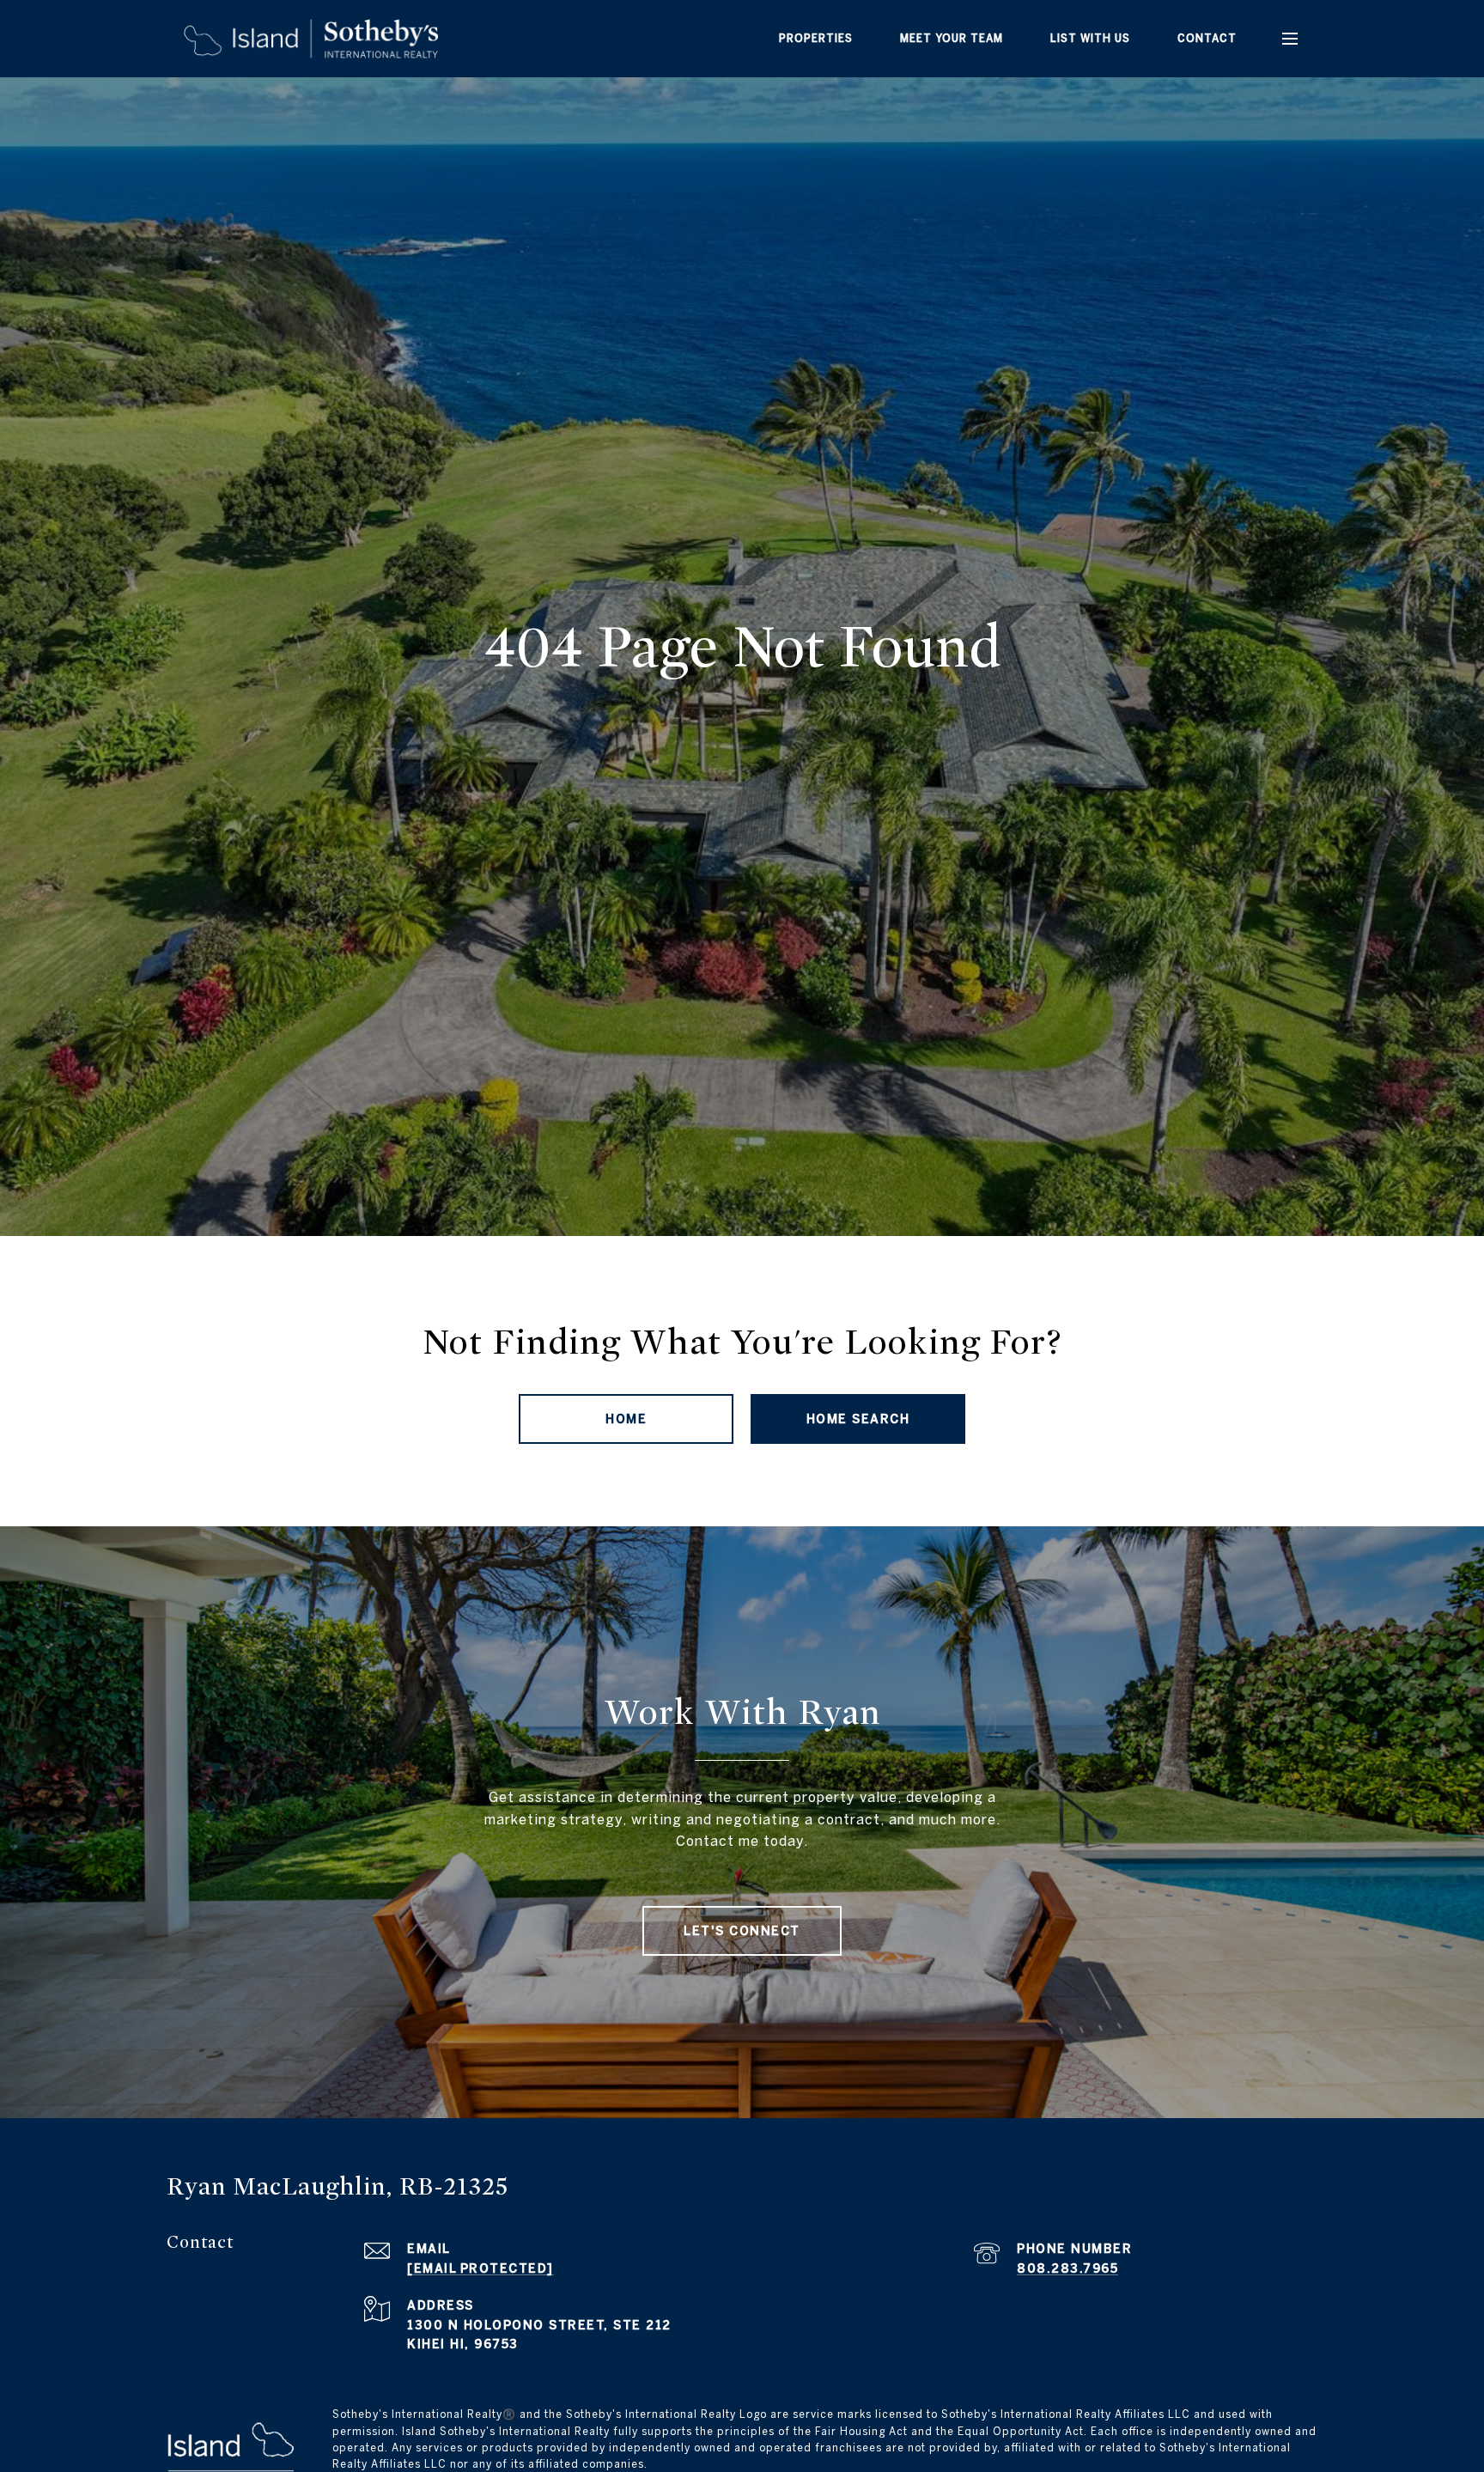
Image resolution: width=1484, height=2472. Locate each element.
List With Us (1090, 38)
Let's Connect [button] (742, 1931)
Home (626, 1419)
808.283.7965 (1067, 2268)
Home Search (858, 1419)
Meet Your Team (952, 38)
